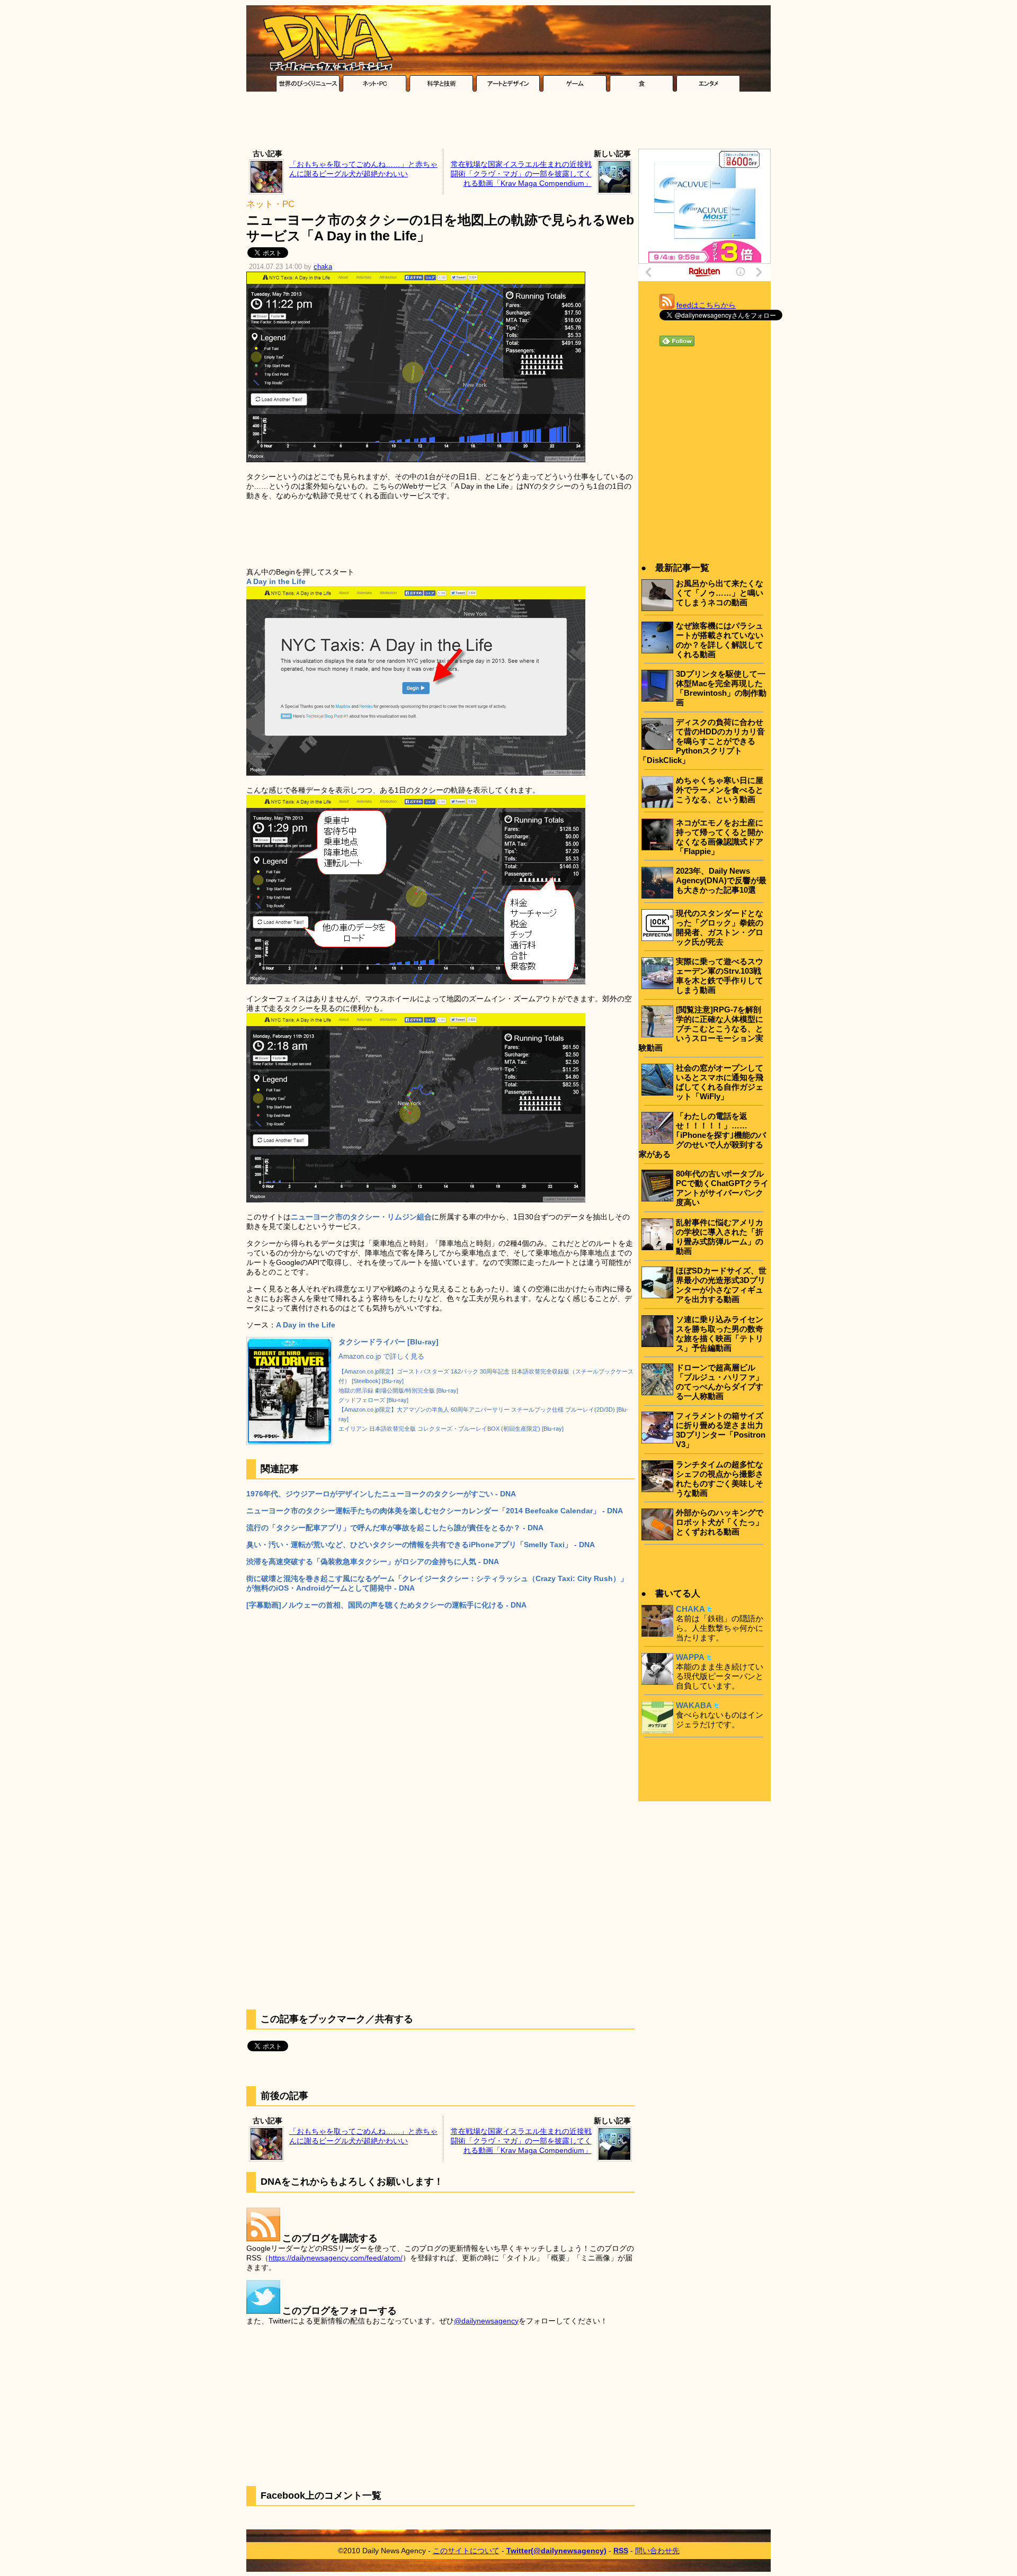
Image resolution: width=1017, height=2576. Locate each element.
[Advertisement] (508, 123)
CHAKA (690, 1609)
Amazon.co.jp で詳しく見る (381, 1357)
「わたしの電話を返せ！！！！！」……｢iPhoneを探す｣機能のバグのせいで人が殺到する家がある (702, 1135)
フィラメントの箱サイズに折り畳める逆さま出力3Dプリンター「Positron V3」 (721, 1430)
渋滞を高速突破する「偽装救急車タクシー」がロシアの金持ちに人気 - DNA (373, 1561)
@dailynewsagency (486, 2321)
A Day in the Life (306, 1325)
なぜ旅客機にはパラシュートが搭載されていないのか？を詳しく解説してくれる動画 (720, 640)
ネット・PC (270, 204)
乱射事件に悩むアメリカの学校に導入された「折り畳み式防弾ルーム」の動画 (720, 1237)
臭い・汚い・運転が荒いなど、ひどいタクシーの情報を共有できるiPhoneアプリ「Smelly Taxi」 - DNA (421, 1545)
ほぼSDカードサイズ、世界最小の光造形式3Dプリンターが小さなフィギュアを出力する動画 (721, 1285)
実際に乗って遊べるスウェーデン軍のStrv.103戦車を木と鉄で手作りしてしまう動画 (720, 976)
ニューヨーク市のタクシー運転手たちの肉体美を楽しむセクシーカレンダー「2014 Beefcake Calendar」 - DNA (435, 1511)
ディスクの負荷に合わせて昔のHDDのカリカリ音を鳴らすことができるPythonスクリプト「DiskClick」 (702, 741)
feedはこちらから (706, 305)
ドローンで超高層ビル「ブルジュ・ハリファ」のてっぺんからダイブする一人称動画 (720, 1382)
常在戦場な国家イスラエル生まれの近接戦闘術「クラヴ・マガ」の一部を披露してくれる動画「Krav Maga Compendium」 (521, 174)
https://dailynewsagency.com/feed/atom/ (336, 2258)
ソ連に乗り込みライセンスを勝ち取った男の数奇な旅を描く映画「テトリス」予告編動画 (720, 1334)
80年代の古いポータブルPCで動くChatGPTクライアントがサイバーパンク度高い (722, 1188)
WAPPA (690, 1657)
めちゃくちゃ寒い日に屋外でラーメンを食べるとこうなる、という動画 (720, 790)
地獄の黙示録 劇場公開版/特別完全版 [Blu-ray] (398, 1390)
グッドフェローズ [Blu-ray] (373, 1400)
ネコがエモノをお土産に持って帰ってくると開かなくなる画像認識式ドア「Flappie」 (720, 837)
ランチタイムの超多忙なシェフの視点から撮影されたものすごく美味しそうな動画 (720, 1479)
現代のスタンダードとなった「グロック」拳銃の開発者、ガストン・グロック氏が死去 (720, 927)
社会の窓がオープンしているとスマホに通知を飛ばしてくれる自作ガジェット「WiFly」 (720, 1082)
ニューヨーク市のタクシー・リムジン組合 (361, 1217)
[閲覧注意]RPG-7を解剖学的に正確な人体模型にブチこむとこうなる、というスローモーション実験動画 (701, 1029)
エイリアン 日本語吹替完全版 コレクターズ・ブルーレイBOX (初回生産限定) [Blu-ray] (451, 1429)
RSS (621, 2551)
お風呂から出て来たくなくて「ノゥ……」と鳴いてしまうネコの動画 (720, 593)
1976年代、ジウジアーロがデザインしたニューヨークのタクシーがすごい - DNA (381, 1494)
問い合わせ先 (657, 2551)
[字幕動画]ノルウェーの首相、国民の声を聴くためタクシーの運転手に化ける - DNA (386, 1605)
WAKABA (694, 1705)
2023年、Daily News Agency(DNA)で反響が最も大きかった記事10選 (721, 880)
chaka (323, 267)
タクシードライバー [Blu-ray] (389, 1342)
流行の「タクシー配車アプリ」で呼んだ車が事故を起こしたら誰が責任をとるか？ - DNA (395, 1528)
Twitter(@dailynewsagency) (556, 2551)
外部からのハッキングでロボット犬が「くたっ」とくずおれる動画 (720, 1522)
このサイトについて (466, 2551)
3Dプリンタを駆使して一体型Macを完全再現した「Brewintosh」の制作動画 (721, 688)
